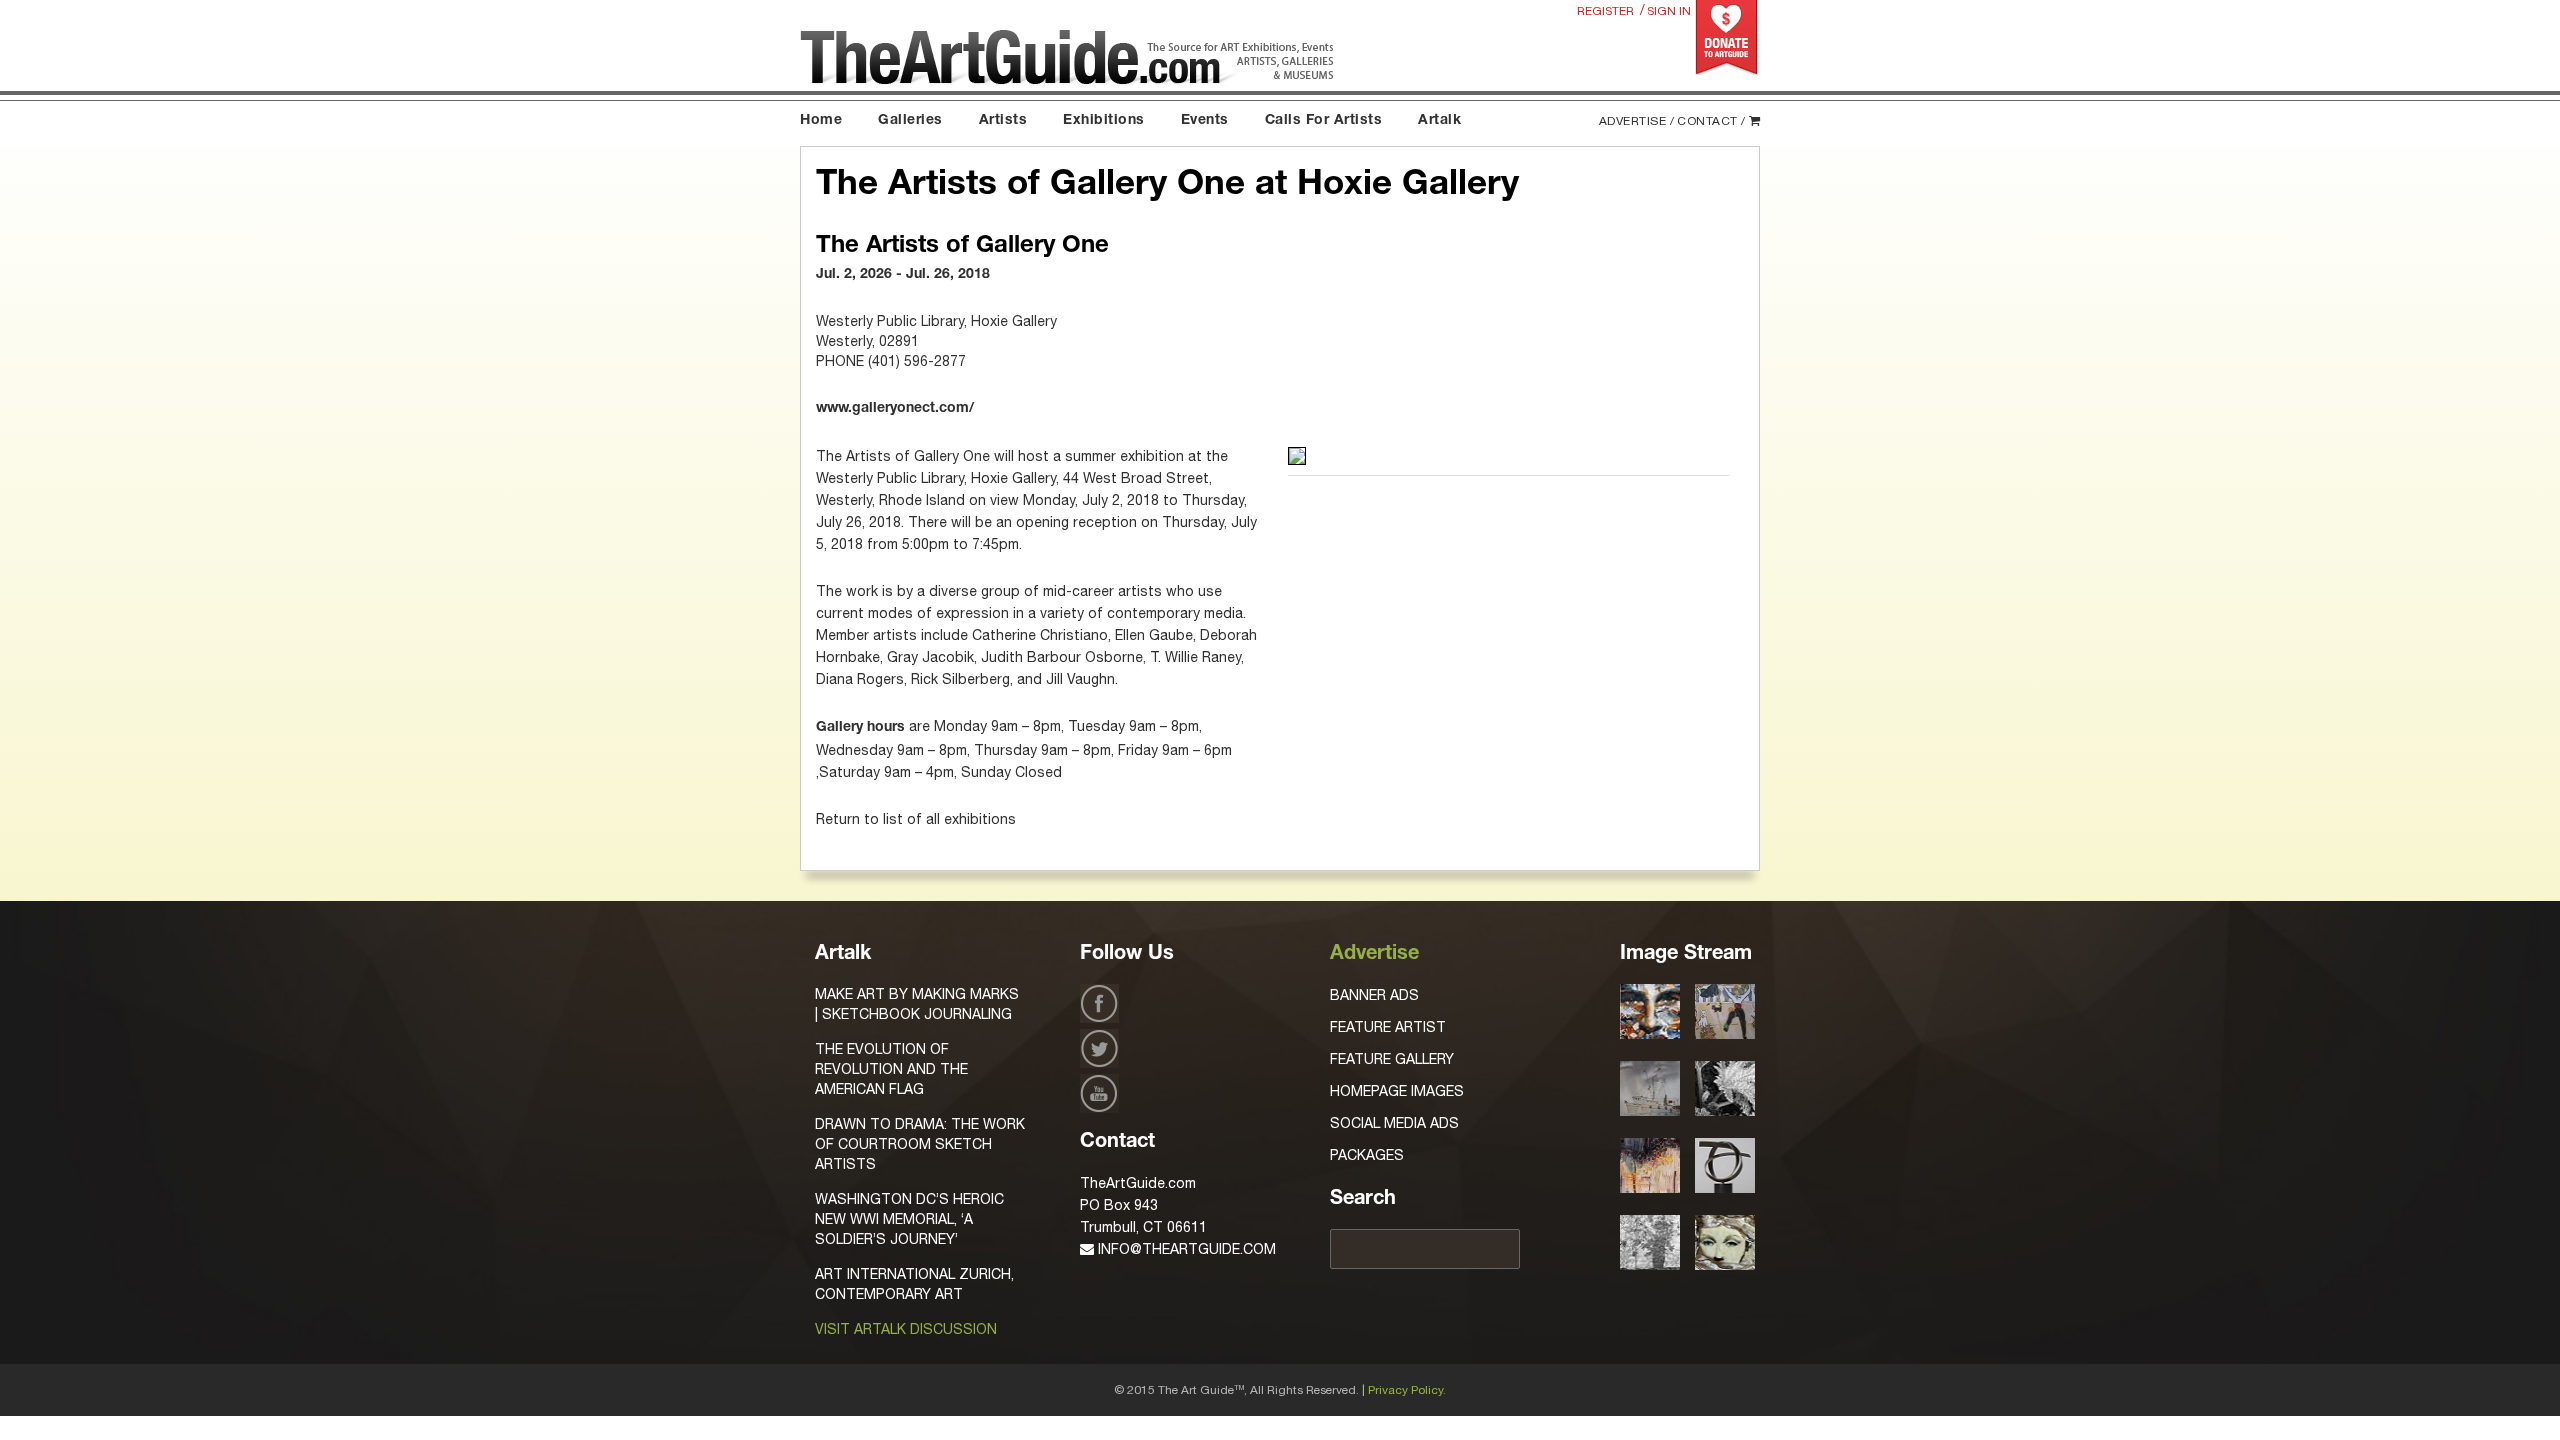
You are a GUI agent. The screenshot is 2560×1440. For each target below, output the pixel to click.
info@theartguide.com (1185, 1249)
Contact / (1711, 121)
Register (1605, 11)
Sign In (1669, 11)
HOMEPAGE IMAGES (1397, 1091)
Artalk (1439, 121)
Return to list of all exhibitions (916, 819)
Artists (1003, 121)
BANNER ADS (1374, 995)
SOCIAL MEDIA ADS (1394, 1123)
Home (821, 121)
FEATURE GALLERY (1392, 1059)
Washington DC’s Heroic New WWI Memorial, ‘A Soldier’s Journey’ (909, 1219)
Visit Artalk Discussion (906, 1329)
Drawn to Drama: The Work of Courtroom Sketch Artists (920, 1144)
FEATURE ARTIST (1388, 1027)
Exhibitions (1104, 121)
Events (1205, 121)
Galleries (910, 121)
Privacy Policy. (1407, 1390)
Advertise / (1637, 121)
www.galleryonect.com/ (895, 409)
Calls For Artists (1324, 121)
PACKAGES (1367, 1155)
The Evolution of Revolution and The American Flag (891, 1069)
